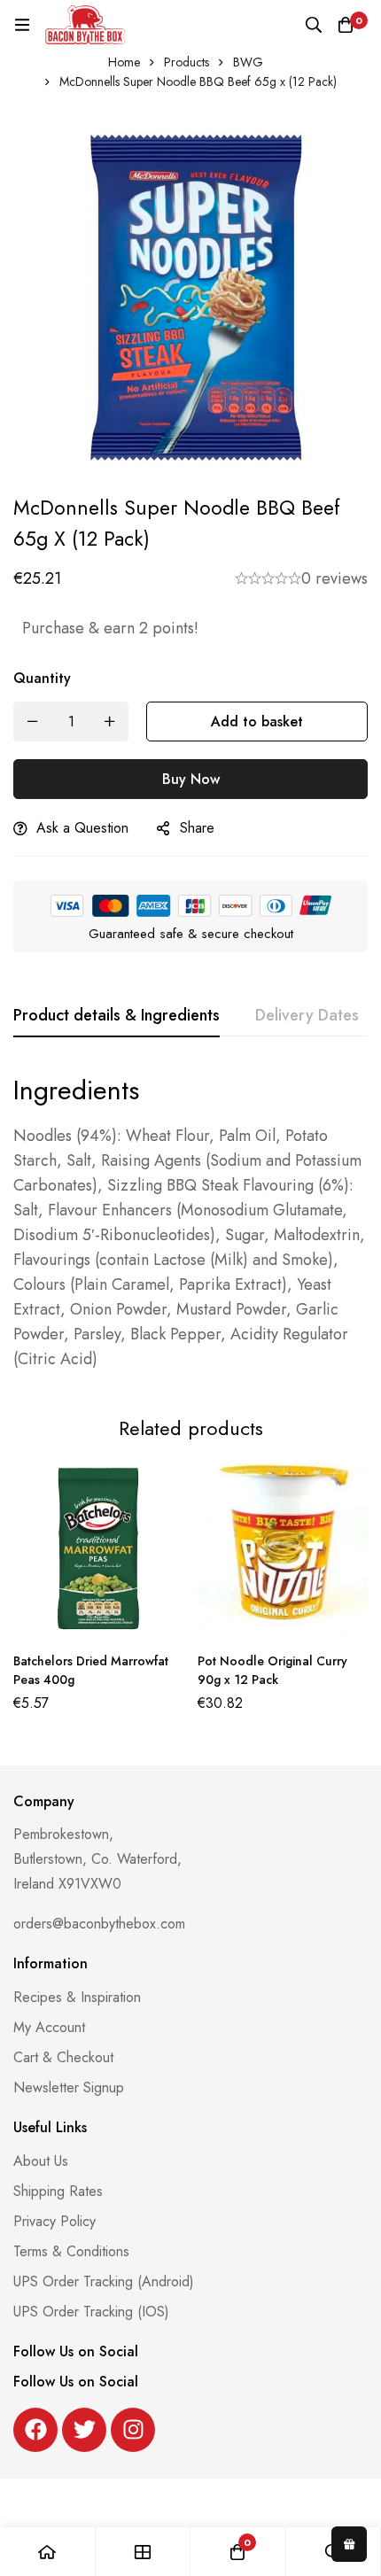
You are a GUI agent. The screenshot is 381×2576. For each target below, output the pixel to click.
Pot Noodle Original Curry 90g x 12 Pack (272, 1670)
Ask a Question (82, 828)
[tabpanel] (190, 1222)
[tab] (117, 1016)
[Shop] (144, 2552)
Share (197, 828)
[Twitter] (84, 2430)
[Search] (314, 25)
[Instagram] (133, 2430)
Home (124, 62)
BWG (248, 62)
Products (187, 62)
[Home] (48, 2552)
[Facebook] (35, 2430)
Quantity (42, 678)
